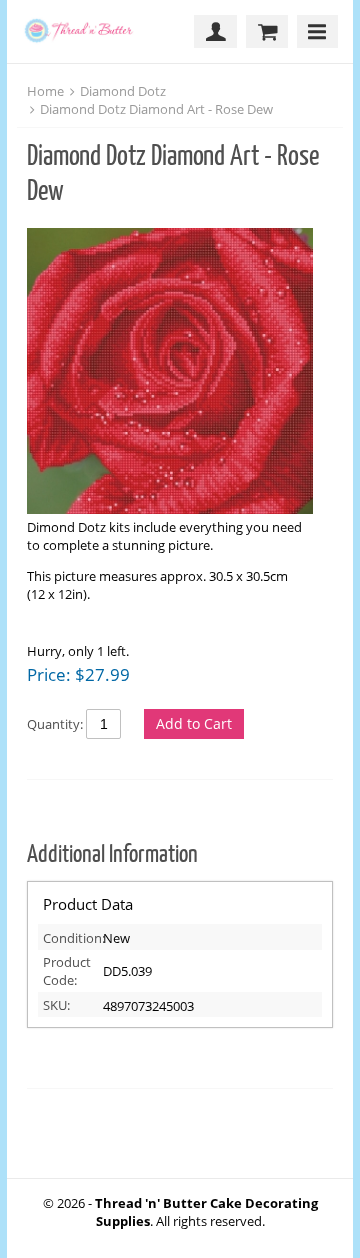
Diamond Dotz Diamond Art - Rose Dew (156, 109)
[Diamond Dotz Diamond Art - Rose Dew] (170, 373)
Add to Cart (194, 723)
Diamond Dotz (123, 91)
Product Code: (67, 971)
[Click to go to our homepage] (85, 31)
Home (45, 91)
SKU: (56, 1005)
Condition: (70, 938)
